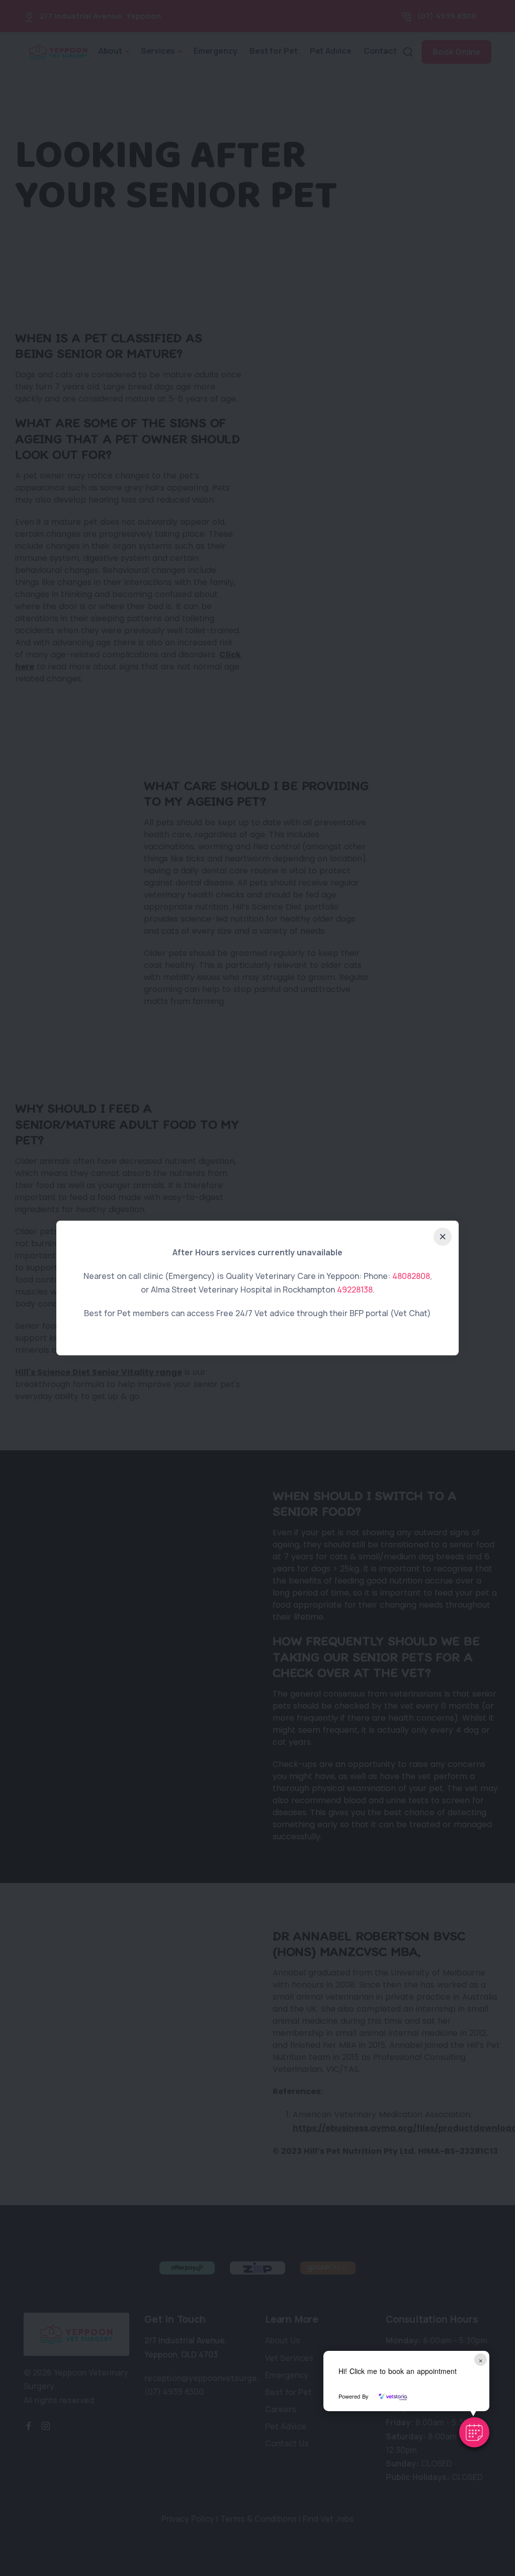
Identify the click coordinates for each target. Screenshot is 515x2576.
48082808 (411, 1276)
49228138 (355, 1290)
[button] (474, 2432)
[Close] (443, 1237)
